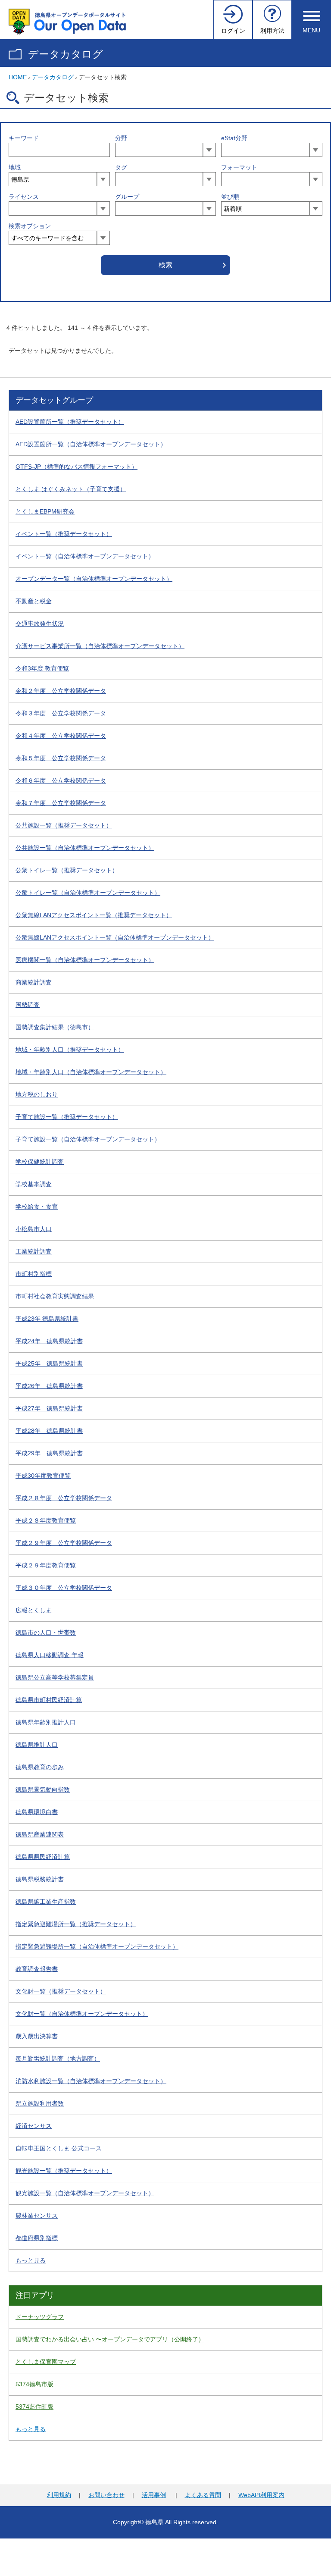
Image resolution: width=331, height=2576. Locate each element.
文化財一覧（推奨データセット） (61, 1991)
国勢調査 (28, 1005)
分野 (121, 138)
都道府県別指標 (37, 2238)
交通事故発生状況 (40, 624)
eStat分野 (234, 138)
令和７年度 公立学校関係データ (61, 803)
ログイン (233, 31)
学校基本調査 (34, 1184)
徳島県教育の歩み (40, 1767)
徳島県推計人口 (37, 1745)
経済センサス (34, 2126)
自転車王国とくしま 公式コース (59, 2148)
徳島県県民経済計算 (43, 1857)
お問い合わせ (106, 2495)
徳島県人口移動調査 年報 (50, 1655)
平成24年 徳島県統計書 (49, 1341)
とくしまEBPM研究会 (45, 511)
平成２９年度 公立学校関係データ (64, 1543)
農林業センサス (37, 2216)
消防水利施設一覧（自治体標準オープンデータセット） (91, 2081)
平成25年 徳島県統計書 (49, 1363)
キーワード (24, 138)
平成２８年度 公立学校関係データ (64, 1498)
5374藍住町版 (34, 2407)
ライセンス (24, 197)
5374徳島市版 (34, 2384)
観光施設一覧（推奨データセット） (64, 2171)
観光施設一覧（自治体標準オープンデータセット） (85, 2193)
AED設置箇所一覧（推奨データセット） (70, 422)
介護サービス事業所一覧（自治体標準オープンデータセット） (100, 646)
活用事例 (154, 2495)
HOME (18, 77)
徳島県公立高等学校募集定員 (55, 1677)
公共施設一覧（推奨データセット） (64, 825)
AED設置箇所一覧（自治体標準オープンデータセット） (91, 444)
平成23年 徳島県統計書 (47, 1319)
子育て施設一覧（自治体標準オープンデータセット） (88, 1139)
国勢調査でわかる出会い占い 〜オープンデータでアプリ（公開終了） (110, 2339)
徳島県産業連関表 (40, 1834)
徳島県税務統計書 (40, 1879)
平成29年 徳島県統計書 (49, 1453)
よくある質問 (203, 2495)
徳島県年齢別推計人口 (46, 1722)
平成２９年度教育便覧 (46, 1565)
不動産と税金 (34, 601)
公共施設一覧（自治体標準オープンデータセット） (85, 848)
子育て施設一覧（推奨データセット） (67, 1117)
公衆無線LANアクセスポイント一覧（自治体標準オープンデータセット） (115, 937)
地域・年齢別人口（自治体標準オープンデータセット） (91, 1072)
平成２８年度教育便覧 (46, 1520)
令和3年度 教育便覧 (42, 668)
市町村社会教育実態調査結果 (55, 1296)
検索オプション (30, 226)
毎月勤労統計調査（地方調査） (58, 2059)
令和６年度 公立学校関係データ (61, 780)
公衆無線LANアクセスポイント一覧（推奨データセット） (94, 915)
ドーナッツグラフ (40, 2317)
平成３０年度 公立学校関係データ (64, 1588)
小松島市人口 (34, 1229)
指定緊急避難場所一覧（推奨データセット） (76, 1924)
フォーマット (239, 167)
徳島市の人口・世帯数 (46, 1633)
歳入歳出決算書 (37, 2036)
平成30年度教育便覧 (43, 1476)
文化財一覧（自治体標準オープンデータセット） (82, 2014)
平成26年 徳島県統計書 (49, 1386)
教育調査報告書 (37, 1969)
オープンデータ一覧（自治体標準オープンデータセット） (94, 579)
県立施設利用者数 (40, 2103)
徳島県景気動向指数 (43, 1789)
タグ (121, 167)
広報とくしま (34, 1610)
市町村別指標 (34, 1274)
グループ (127, 197)
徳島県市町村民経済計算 (49, 1700)
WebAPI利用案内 (261, 2495)
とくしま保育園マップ (46, 2362)
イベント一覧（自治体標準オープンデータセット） (85, 556)
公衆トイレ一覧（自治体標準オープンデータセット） (88, 893)
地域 (15, 167)
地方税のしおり (37, 1094)
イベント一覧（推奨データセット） (64, 534)
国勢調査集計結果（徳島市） (55, 1027)
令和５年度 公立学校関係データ (61, 758)
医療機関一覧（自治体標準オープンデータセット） (85, 960)
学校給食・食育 (37, 1207)
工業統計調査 (34, 1251)
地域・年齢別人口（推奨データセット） (70, 1050)
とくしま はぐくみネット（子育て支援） (71, 489)
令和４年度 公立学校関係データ (61, 736)
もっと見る (31, 2260)
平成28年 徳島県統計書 (49, 1431)
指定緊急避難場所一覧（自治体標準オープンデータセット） (97, 1946)
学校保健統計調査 (40, 1162)
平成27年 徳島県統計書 (49, 1408)
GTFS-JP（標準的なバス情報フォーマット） (77, 467)
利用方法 (272, 31)
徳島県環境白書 (37, 1812)
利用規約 (59, 2495)
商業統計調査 (34, 982)
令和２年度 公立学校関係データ (61, 691)
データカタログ (66, 54)
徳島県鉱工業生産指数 (46, 1902)
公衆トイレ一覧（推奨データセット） (67, 870)
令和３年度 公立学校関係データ (61, 713)
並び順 (230, 197)
